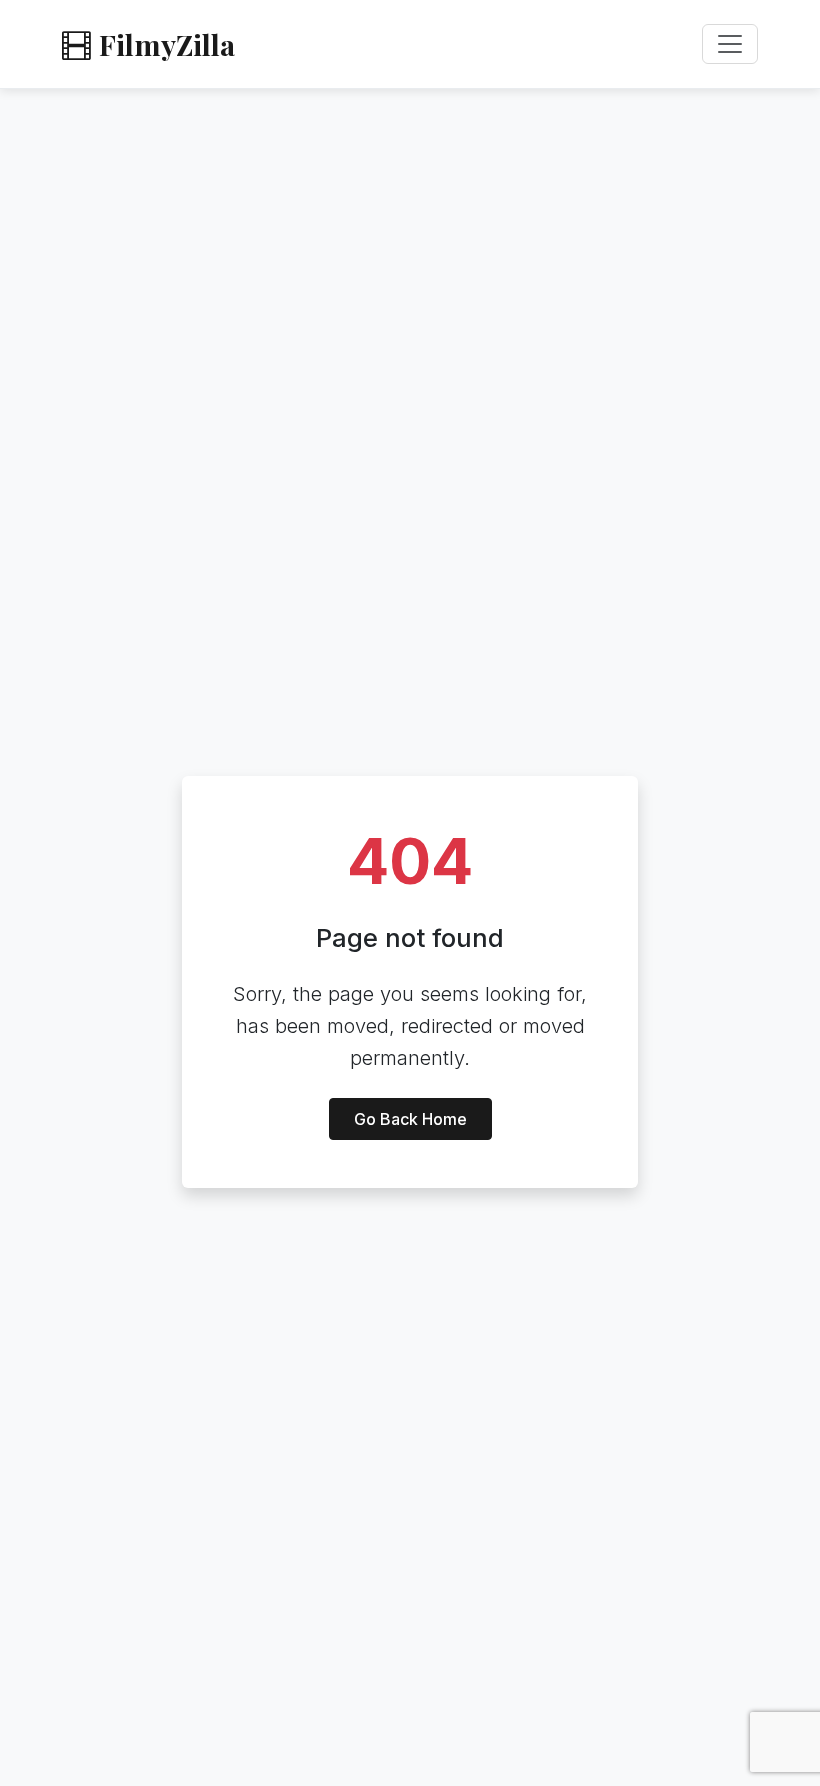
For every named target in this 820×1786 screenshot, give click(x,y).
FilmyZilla (167, 44)
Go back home (410, 1119)
